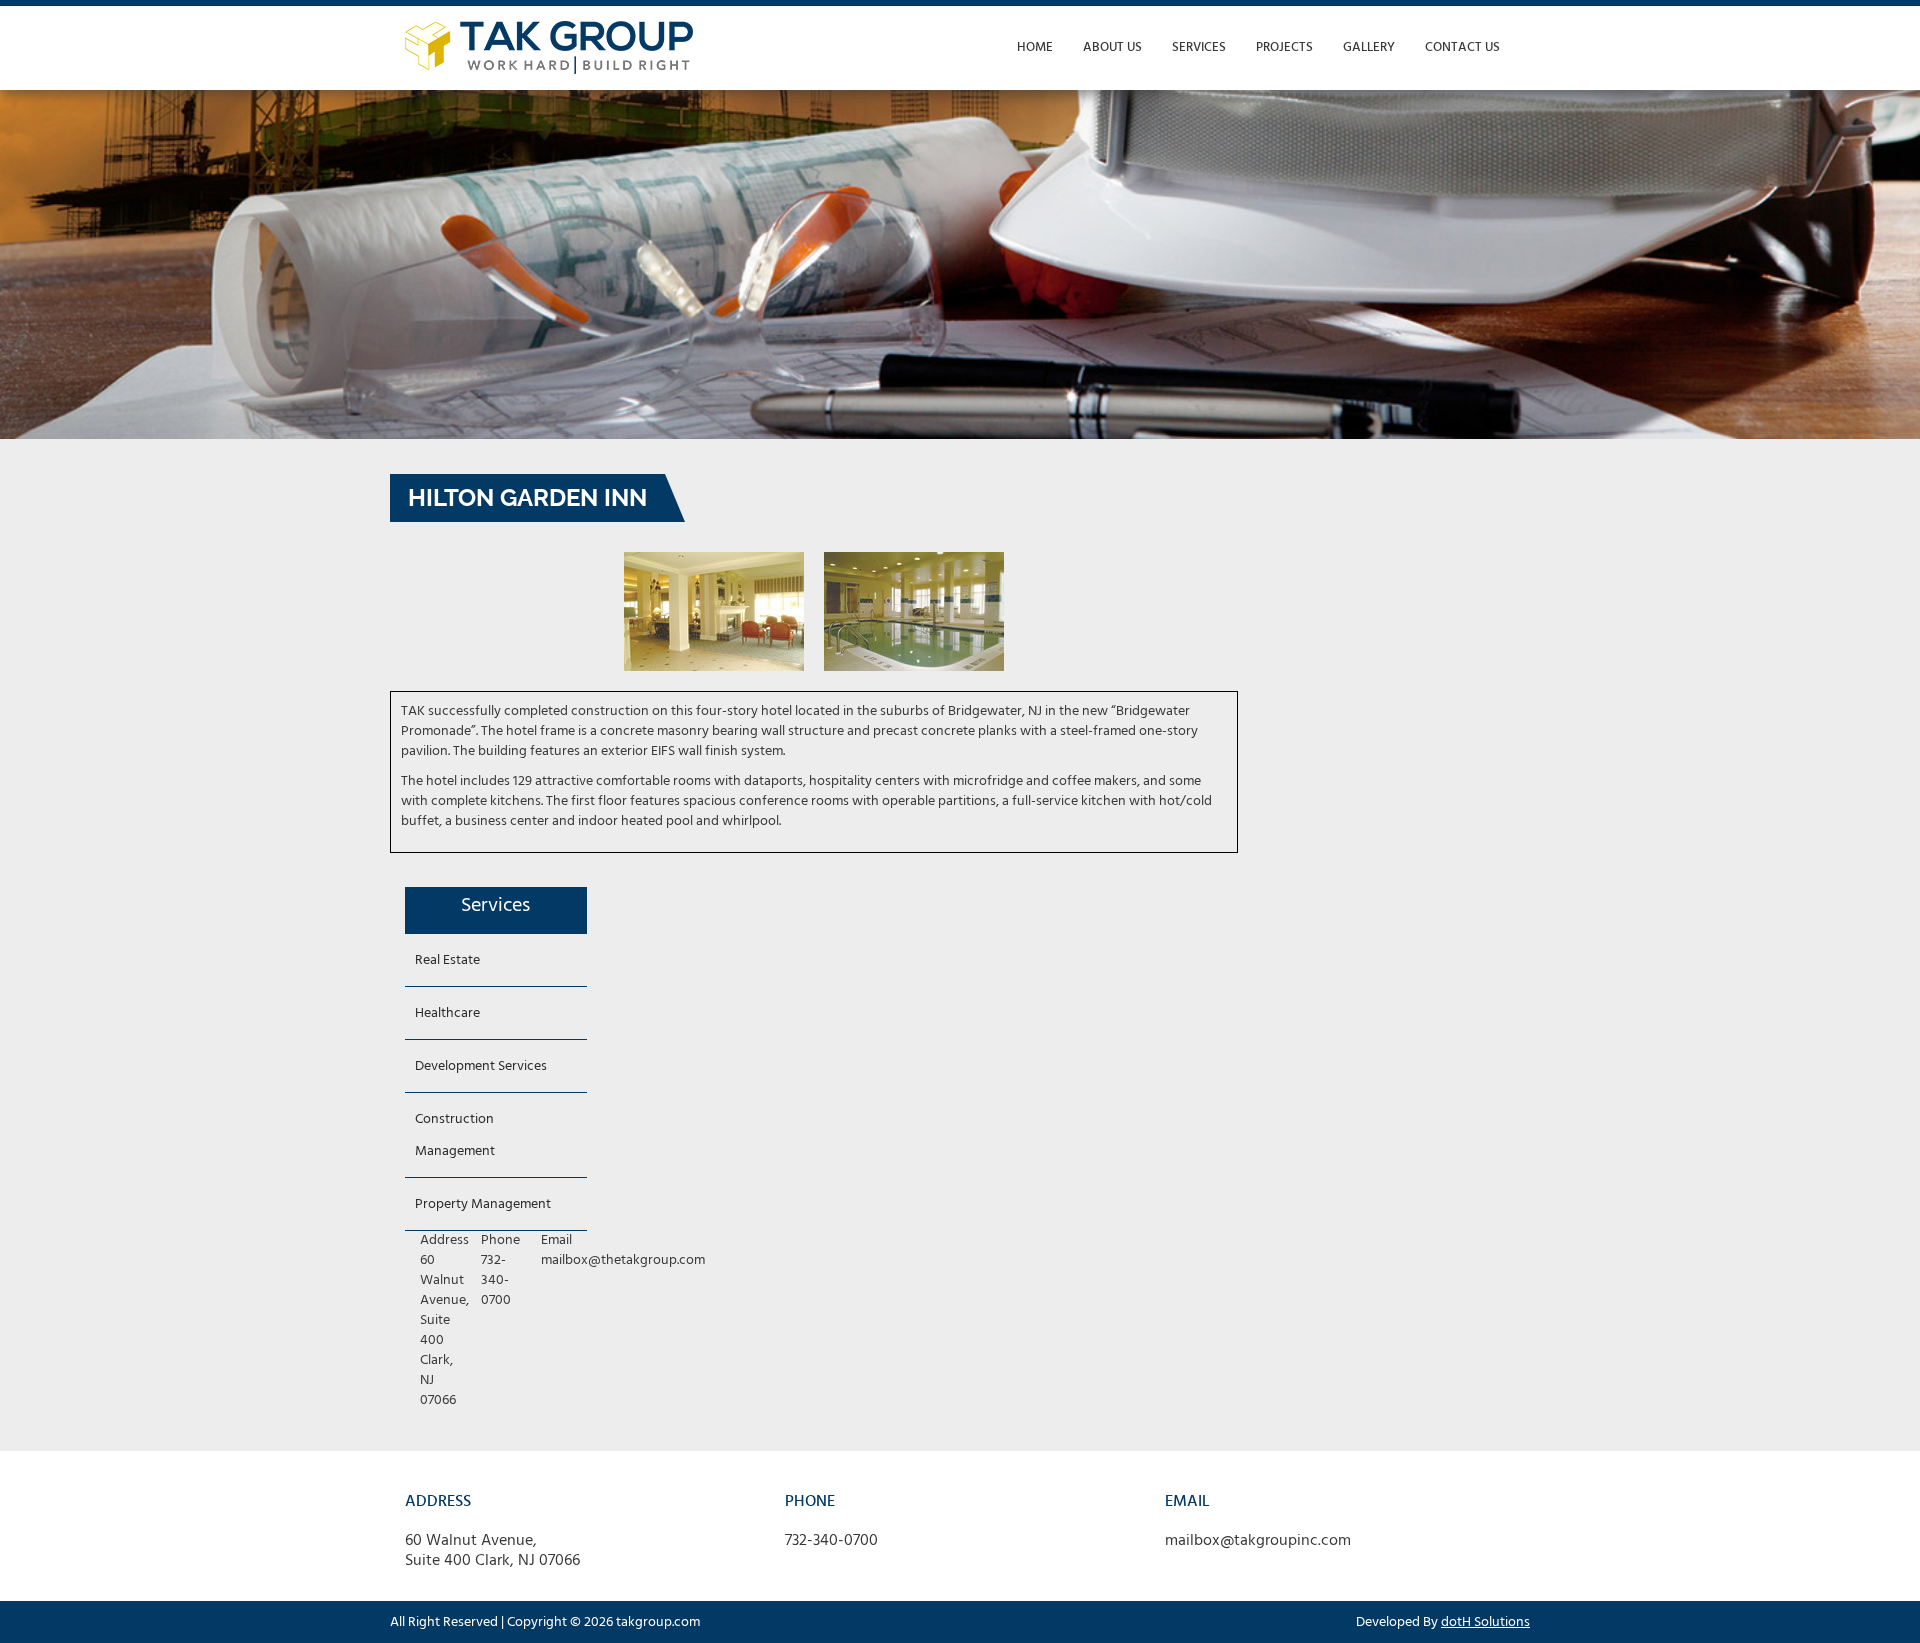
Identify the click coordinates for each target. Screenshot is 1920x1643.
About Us (1112, 47)
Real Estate (447, 960)
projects (1284, 47)
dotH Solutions (1485, 1622)
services (1199, 47)
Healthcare (447, 1013)
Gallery (1369, 47)
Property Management (483, 1204)
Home (1035, 47)
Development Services (481, 1066)
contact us (1462, 47)
